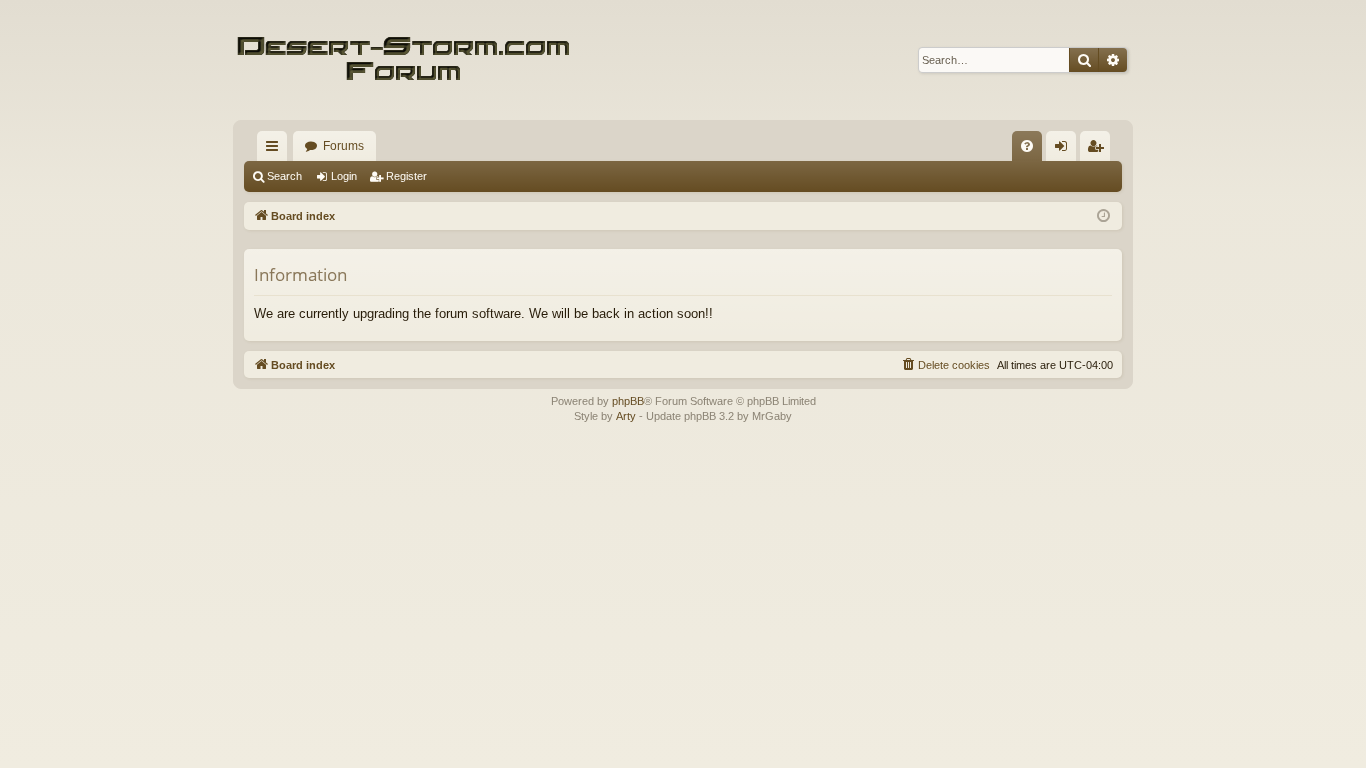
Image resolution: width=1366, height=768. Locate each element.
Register (406, 176)
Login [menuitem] (1065, 150)
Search (284, 176)
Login (344, 176)
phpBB (628, 401)
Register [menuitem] (1099, 150)
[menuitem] (1027, 146)
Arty (626, 416)
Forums (343, 146)
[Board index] (403, 60)
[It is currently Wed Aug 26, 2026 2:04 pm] (1103, 216)
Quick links (276, 150)
